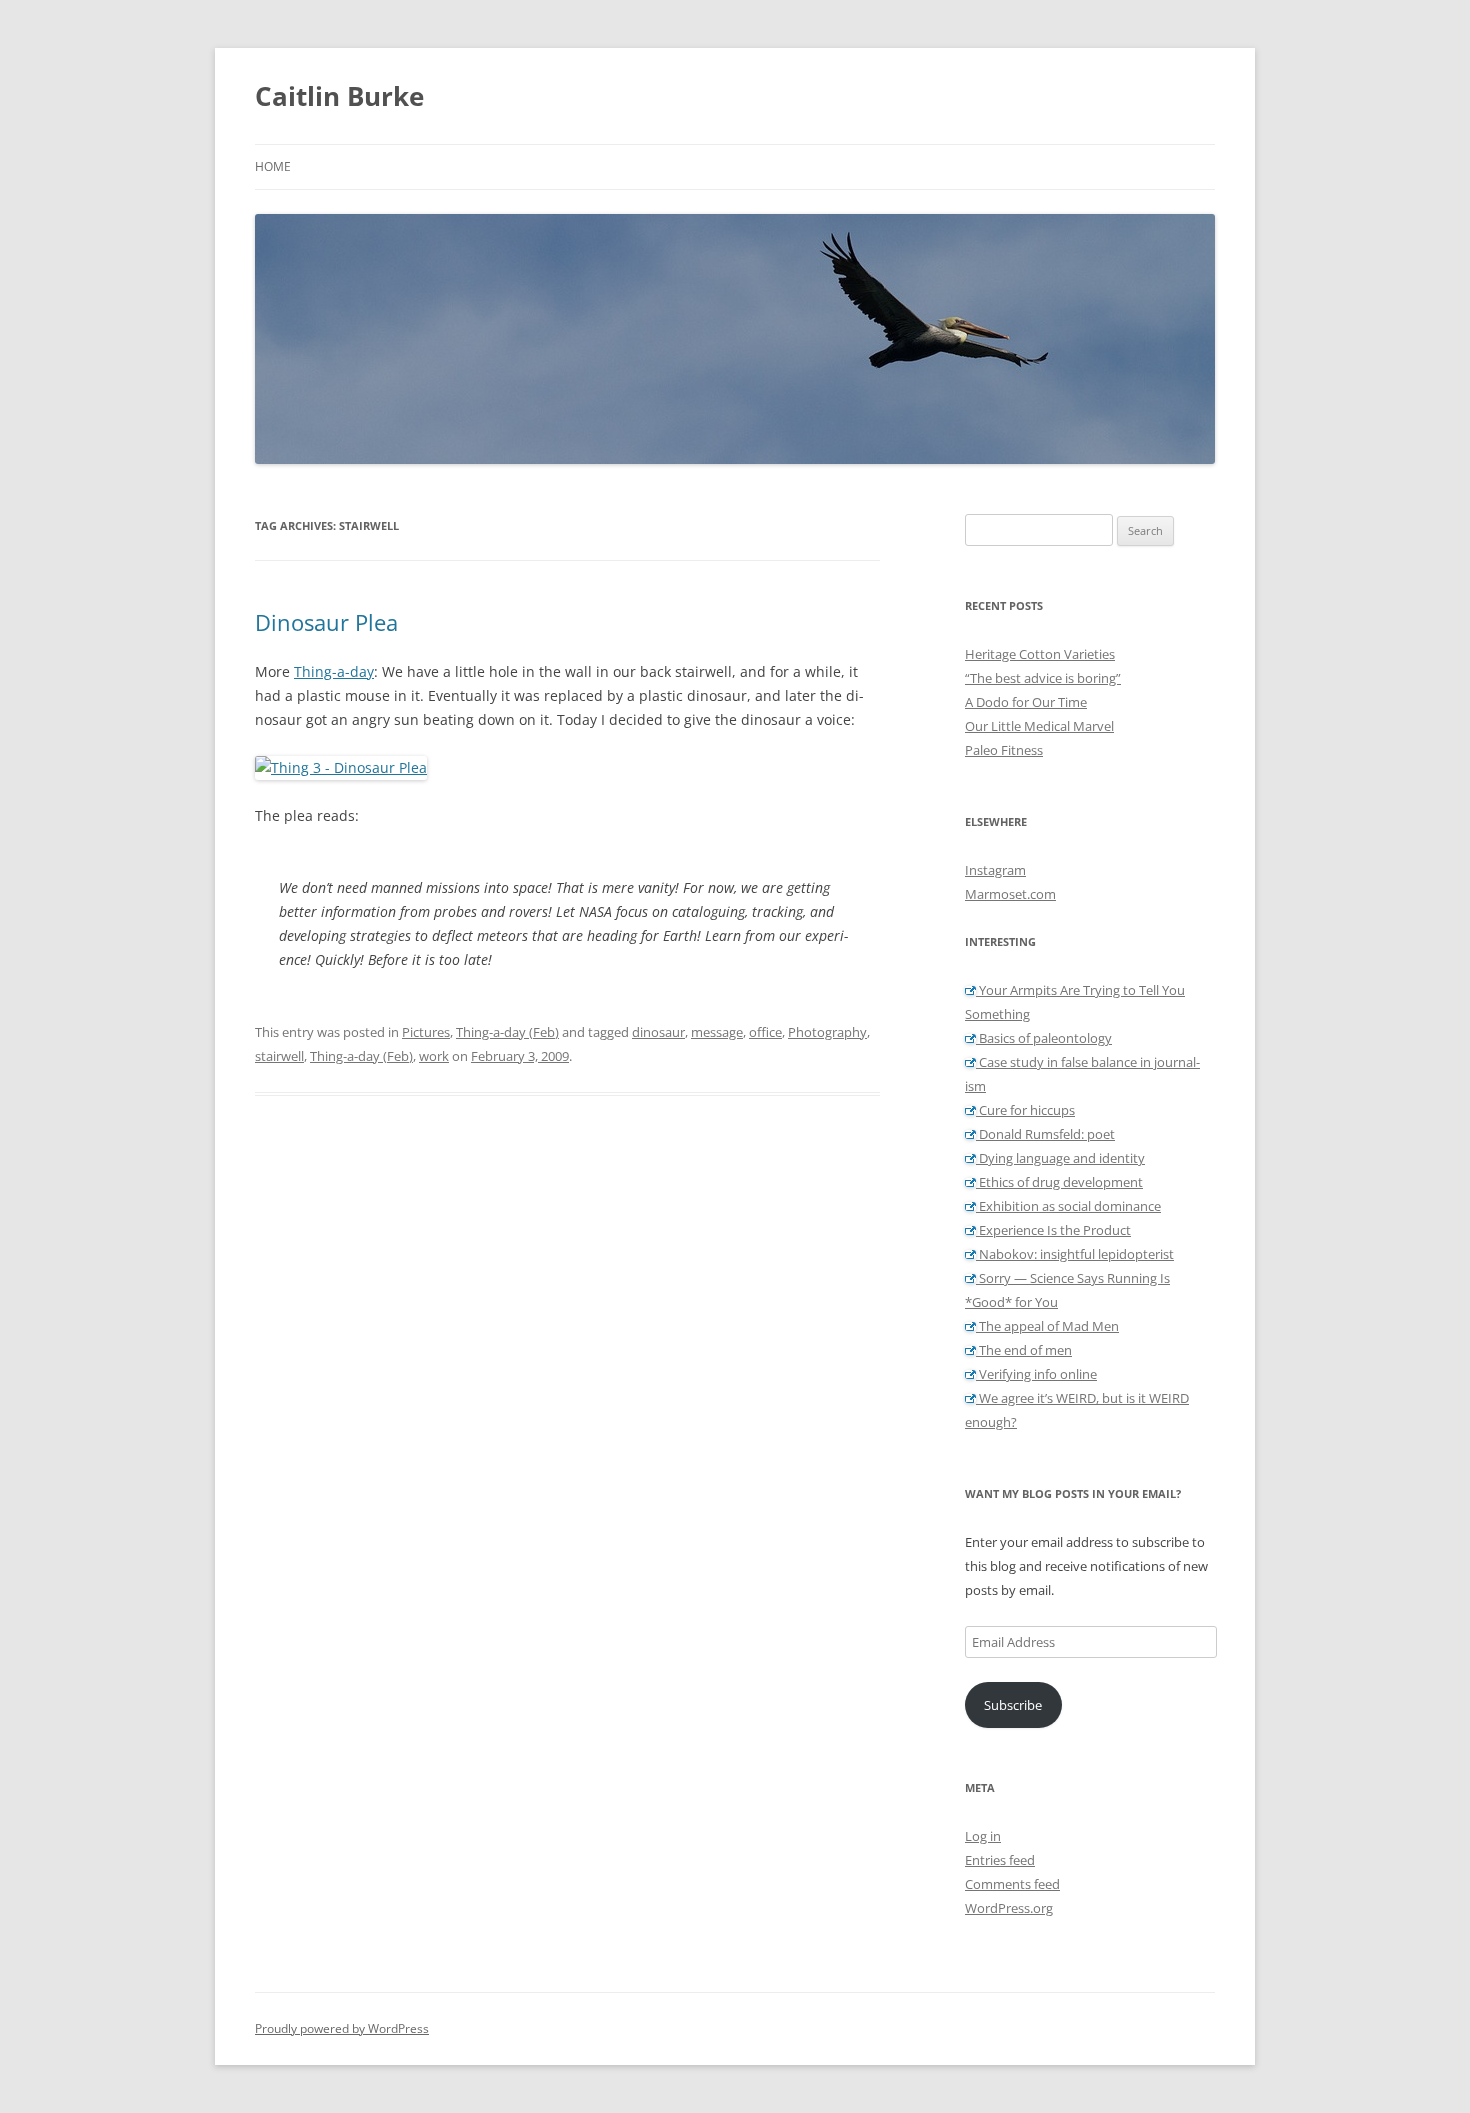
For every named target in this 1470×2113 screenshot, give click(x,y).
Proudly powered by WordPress (342, 2028)
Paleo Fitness (1004, 750)
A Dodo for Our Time (1026, 702)
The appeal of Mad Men (1047, 1326)
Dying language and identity (1060, 1158)
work (434, 1056)
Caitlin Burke (339, 96)
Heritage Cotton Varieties (1040, 654)
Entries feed (1000, 1860)
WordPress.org (1009, 1908)
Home (273, 166)
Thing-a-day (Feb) (507, 1032)
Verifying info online (1036, 1374)
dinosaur (658, 1032)
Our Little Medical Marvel (1039, 726)
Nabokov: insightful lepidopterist (1075, 1254)
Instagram (995, 870)
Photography (827, 1032)
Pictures (426, 1032)
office (765, 1032)
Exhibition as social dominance (1068, 1206)
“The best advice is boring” (1043, 678)
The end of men (1024, 1350)
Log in (983, 1836)
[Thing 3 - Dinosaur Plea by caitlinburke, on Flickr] (341, 767)
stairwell (279, 1056)
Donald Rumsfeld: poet (1045, 1134)
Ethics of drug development (1059, 1182)
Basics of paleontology (1044, 1038)
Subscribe (1013, 1705)
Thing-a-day (334, 671)
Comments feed (1012, 1884)
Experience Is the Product (1053, 1230)
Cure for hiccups (1025, 1110)
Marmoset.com (1010, 894)
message (717, 1032)
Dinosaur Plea (326, 622)
